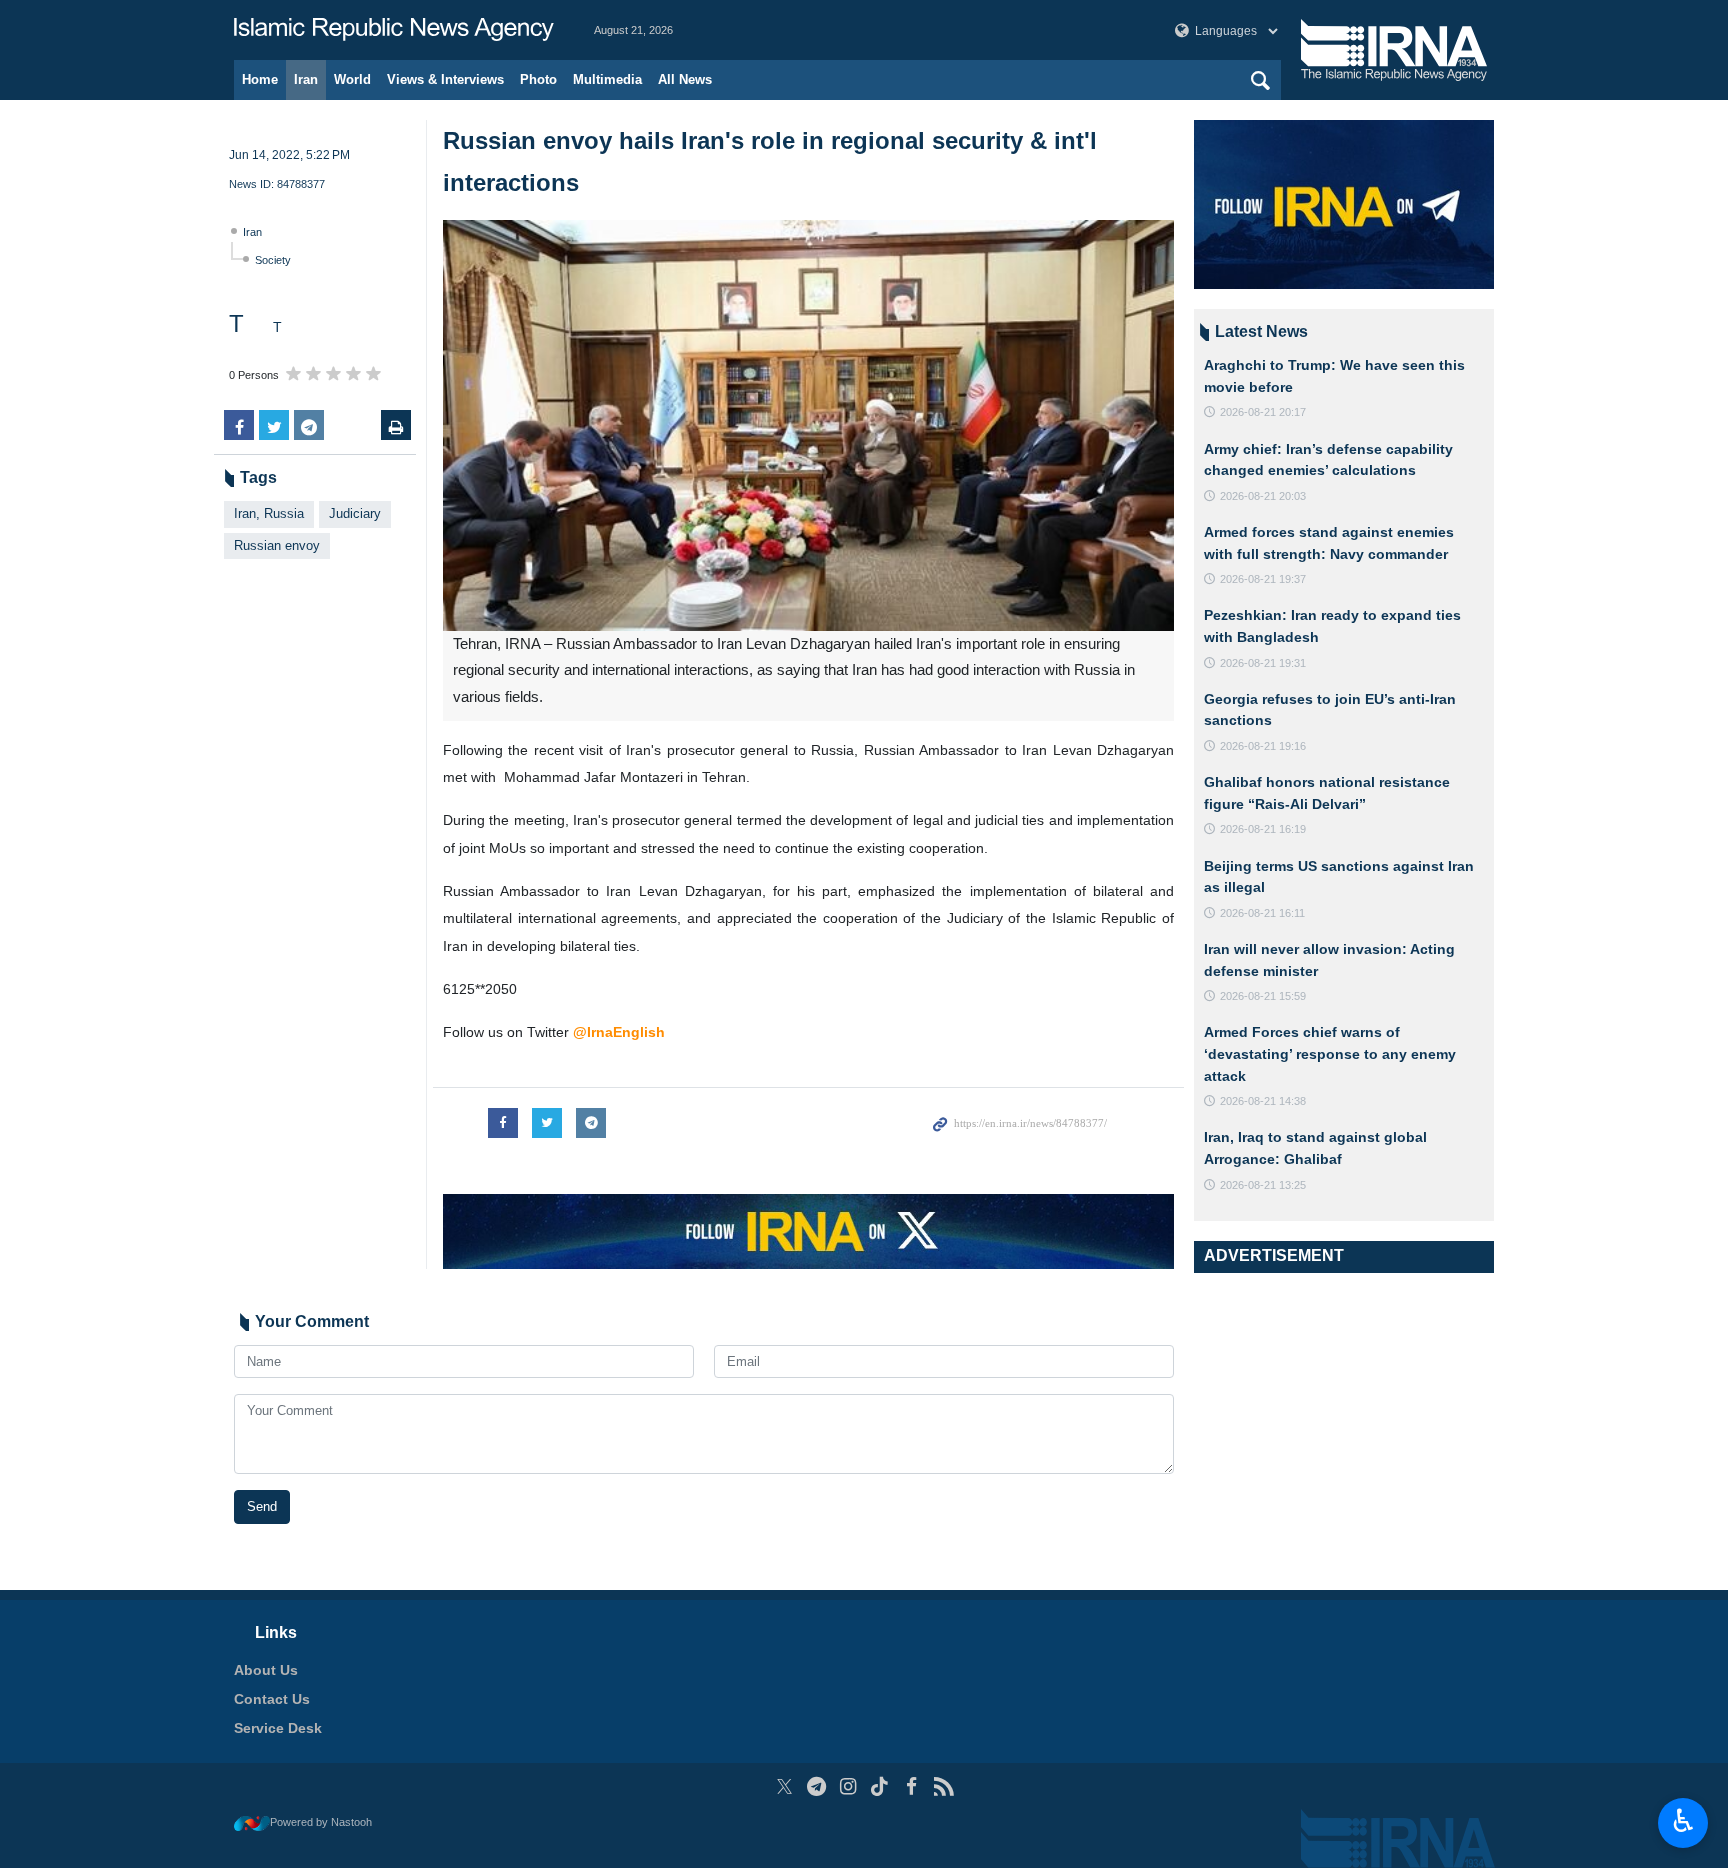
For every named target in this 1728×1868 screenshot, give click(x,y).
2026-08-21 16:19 (1263, 829)
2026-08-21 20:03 (1263, 496)
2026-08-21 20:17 (1263, 412)
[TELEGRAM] (816, 1786)
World (352, 79)
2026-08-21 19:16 (1263, 746)
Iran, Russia (269, 513)
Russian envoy (277, 545)
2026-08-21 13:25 (1263, 1185)
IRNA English (394, 30)
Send (262, 1506)
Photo (538, 79)
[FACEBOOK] (911, 1786)
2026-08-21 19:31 (1263, 663)
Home (260, 79)
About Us (266, 1670)
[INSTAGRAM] (848, 1786)
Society (273, 260)
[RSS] (943, 1786)
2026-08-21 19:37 (1263, 579)
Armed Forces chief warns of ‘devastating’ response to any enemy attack (1330, 1053)
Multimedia (607, 79)
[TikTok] (880, 1786)
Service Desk (278, 1728)
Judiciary (355, 513)
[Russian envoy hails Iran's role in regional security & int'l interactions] (808, 425)
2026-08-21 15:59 (1263, 996)
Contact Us (272, 1699)
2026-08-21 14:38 (1263, 1101)
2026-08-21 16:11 (1262, 913)
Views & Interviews (445, 79)
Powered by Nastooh (321, 1822)
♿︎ (1683, 1821)
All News (685, 79)
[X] (784, 1786)
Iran (306, 79)
